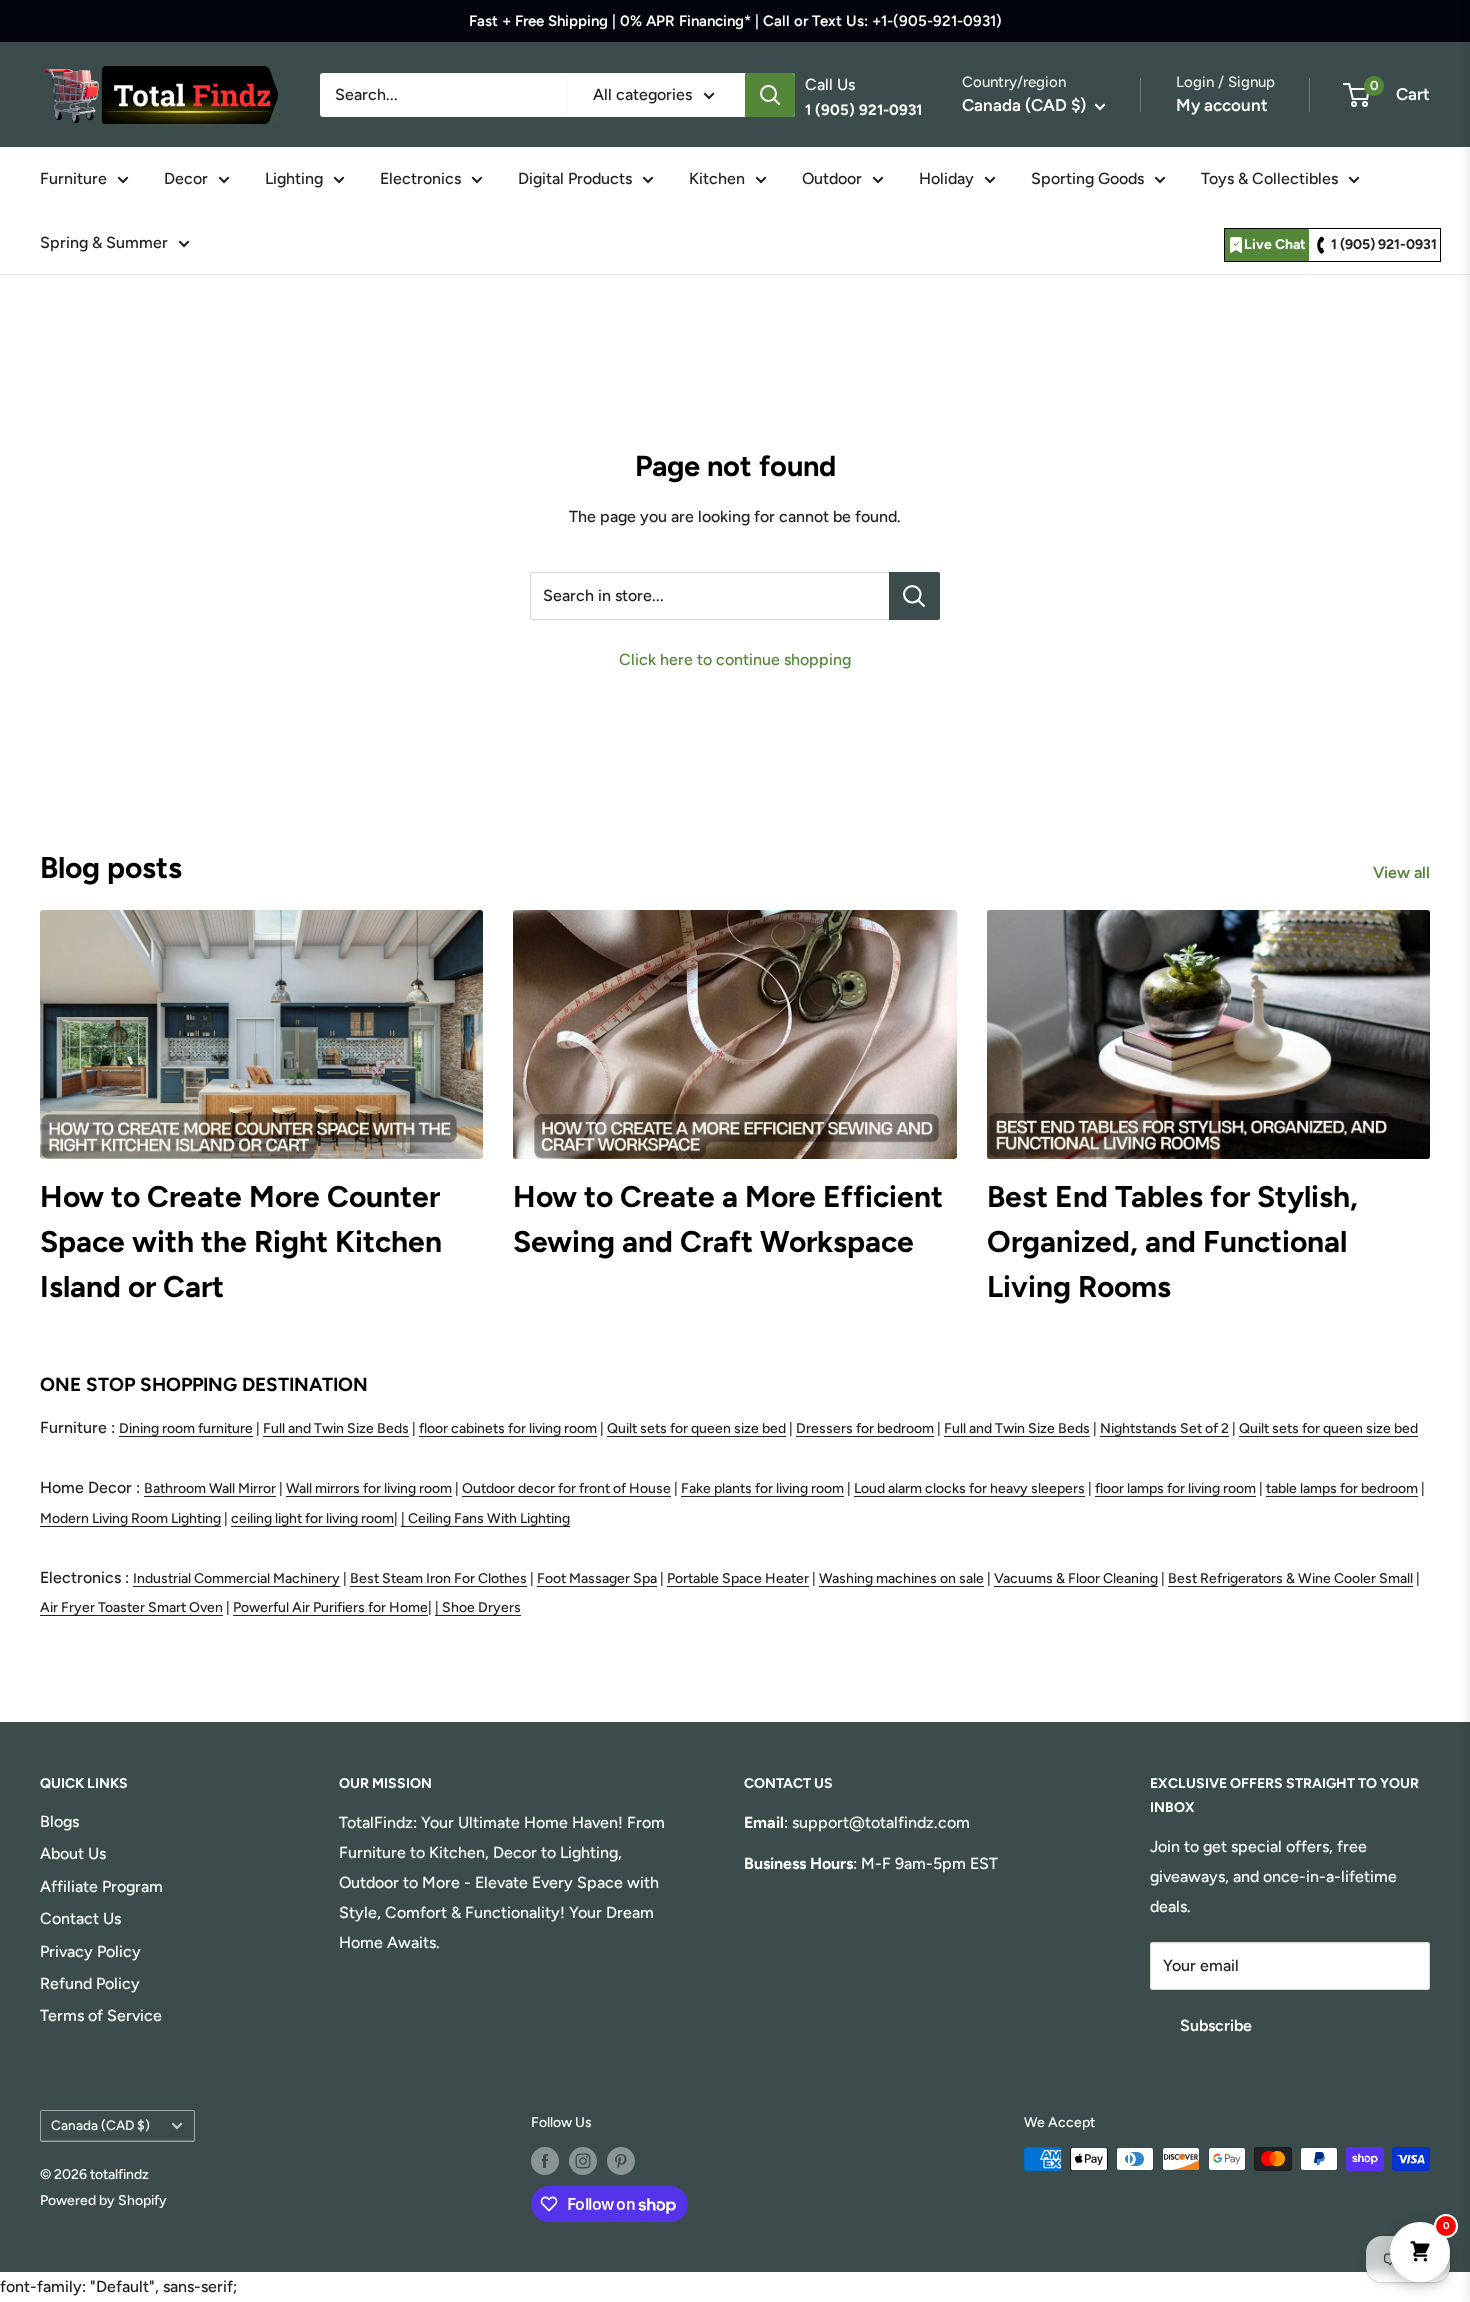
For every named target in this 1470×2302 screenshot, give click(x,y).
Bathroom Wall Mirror (210, 1488)
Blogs (59, 1821)
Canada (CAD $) (100, 2125)
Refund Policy (90, 1983)
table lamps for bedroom (1342, 1488)
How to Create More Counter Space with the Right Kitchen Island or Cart (241, 1241)
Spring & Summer (104, 242)
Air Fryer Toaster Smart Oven (131, 1607)
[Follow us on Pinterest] (621, 2161)
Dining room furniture (186, 1428)
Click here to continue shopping (735, 659)
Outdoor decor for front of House (566, 1488)
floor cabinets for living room (508, 1428)
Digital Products (575, 178)
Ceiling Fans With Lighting (489, 1518)
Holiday (946, 178)
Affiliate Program (101, 1886)
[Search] (770, 95)
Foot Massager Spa (597, 1578)
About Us (73, 1853)
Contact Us (80, 1918)
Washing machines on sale (901, 1578)
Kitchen (717, 178)
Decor (186, 178)
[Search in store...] (914, 596)
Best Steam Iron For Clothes (438, 1578)
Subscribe (1216, 2025)
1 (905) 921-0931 (1384, 244)
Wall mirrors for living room (369, 1488)
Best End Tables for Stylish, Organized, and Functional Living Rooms (1172, 1241)
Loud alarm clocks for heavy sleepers (969, 1488)
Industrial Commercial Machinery (236, 1578)
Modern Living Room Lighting (130, 1518)
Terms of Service (101, 2015)
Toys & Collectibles (1269, 178)
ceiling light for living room (312, 1518)
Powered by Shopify (103, 2200)
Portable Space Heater (738, 1578)
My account (1222, 105)
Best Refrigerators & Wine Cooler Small (1290, 1578)
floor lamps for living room (1175, 1488)
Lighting (294, 178)
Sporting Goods (1087, 178)
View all (1403, 872)
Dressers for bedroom (865, 1428)
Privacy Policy (90, 1951)
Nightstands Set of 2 (1164, 1428)
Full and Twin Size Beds (336, 1428)
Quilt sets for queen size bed (696, 1428)
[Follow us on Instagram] (583, 2161)
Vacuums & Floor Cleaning (1076, 1578)
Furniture (73, 178)
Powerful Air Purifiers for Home (330, 1607)
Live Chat (1275, 244)
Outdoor (832, 178)
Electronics (420, 178)
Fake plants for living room (762, 1488)
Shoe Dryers (481, 1607)
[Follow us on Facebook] (545, 2161)
